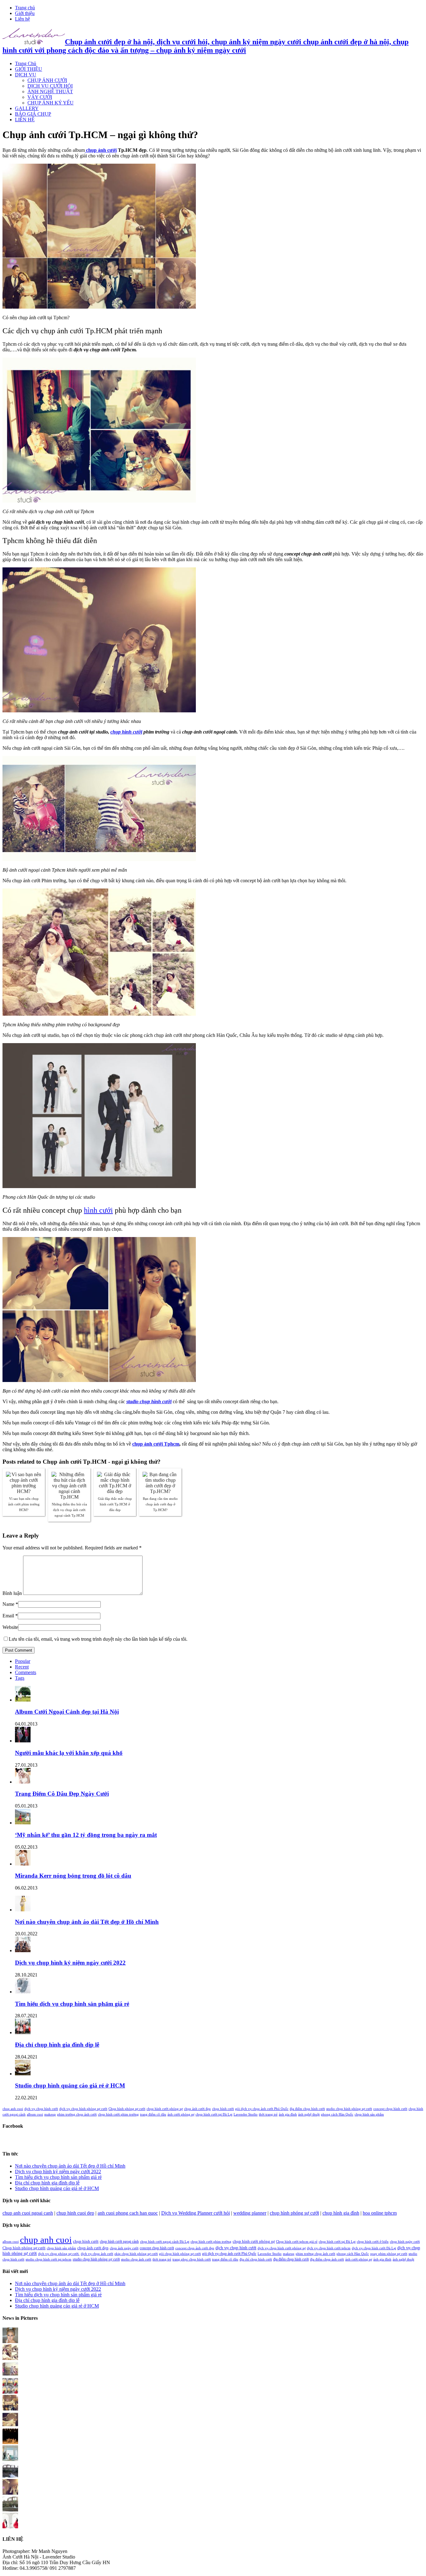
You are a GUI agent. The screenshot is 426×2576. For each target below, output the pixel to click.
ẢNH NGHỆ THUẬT (50, 91)
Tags (20, 1678)
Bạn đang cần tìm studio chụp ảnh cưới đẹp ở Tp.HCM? (160, 1504)
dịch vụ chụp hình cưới (41, 2109)
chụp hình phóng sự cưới (294, 2213)
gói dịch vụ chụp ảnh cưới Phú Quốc (262, 2109)
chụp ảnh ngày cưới (124, 2248)
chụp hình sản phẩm (369, 2114)
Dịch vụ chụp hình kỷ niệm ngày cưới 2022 (70, 1963)
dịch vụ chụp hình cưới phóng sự (282, 2248)
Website (10, 1627)
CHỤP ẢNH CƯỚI (47, 80)
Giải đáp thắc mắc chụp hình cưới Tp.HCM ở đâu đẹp (115, 1504)
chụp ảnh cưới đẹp (197, 2109)
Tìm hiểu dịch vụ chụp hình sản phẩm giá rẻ (72, 2004)
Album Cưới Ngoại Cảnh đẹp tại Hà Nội (67, 1712)
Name (8, 1604)
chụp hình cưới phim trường (118, 2114)
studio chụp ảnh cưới (136, 2259)
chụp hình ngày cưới (405, 2242)
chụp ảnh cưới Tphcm (156, 1444)
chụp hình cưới (126, 732)
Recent (22, 1667)
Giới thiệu (25, 13)
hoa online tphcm (380, 2213)
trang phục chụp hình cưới (192, 2259)
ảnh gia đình (288, 2114)
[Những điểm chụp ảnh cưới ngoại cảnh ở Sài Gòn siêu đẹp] (10, 2358)
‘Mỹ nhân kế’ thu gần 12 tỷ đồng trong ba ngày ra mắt (86, 1835)
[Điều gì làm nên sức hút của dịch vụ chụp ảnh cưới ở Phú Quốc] (10, 2510)
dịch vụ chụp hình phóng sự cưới (83, 2109)
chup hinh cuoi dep (75, 2213)
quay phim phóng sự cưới (389, 2254)
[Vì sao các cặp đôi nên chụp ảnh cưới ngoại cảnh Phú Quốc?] (10, 2459)
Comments (26, 1672)
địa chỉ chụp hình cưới (256, 2259)
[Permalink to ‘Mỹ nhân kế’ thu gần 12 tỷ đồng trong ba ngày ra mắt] (23, 1823)
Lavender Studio (246, 2114)
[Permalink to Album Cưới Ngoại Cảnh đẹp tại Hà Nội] (23, 1700)
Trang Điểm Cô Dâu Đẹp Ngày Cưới (62, 1794)
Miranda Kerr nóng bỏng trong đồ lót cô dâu (73, 1876)
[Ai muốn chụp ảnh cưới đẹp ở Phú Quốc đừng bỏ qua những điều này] (10, 2476)
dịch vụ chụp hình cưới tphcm (329, 2248)
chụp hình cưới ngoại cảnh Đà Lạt (165, 2242)
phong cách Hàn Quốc (337, 2114)
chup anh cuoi (13, 2109)
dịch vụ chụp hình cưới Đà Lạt (374, 2248)
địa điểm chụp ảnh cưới (327, 2259)
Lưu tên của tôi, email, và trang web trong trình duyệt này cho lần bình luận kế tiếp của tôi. (98, 1639)
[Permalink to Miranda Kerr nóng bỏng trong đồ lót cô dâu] (23, 1864)
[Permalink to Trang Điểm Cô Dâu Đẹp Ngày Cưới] (23, 1782)
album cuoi (35, 2114)
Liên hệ (22, 19)
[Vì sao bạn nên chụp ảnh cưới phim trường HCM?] (10, 2392)
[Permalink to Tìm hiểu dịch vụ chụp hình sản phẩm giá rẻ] (23, 1992)
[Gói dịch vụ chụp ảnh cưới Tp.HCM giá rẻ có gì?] (10, 2409)
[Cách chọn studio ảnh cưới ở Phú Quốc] (10, 2442)
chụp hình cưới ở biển (373, 2242)
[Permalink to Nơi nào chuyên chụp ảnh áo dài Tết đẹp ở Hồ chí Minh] (23, 1910)
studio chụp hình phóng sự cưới (349, 2109)
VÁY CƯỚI (40, 97)
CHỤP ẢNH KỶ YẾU (51, 103)
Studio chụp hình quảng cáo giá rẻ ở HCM (70, 2085)
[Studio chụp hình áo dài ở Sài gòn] (10, 2341)
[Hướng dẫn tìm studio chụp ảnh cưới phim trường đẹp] (10, 2527)
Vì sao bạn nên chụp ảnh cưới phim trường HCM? (24, 1504)
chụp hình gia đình (341, 2213)
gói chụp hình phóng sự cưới (180, 2254)
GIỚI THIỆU (29, 69)
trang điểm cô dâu (153, 2114)
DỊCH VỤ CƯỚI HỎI (50, 86)
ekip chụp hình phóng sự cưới (136, 2254)
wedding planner (250, 2213)
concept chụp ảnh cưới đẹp (195, 2248)
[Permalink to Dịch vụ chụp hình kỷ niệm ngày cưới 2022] (23, 1950)
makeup (50, 2114)
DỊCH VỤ (26, 75)
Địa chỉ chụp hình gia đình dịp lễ (57, 2045)
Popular (23, 1661)
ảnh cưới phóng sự (181, 2114)
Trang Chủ (26, 63)
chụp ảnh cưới (101, 150)
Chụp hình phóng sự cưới (127, 2109)
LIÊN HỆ (25, 120)
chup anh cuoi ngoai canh (28, 2213)
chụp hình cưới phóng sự (165, 2109)
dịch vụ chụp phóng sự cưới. (59, 2254)
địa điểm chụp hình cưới (307, 2109)
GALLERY (27, 108)
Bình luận (12, 1593)
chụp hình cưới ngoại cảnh (119, 2241)
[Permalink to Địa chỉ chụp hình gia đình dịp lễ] (23, 2032)
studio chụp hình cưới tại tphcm (48, 2259)
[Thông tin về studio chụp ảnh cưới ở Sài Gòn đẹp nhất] (10, 2493)
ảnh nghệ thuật (309, 2114)
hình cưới (98, 1210)
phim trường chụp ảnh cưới (77, 2114)
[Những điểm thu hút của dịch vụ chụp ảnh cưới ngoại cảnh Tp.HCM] (10, 2375)
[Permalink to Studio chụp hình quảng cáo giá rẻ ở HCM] (23, 2074)
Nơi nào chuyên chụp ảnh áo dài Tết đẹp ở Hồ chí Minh (87, 1922)
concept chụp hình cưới (390, 2109)
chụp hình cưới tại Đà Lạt (214, 2114)
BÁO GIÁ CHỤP (33, 114)
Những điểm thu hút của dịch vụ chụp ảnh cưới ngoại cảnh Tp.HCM (69, 1510)
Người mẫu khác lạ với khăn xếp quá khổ (69, 1753)
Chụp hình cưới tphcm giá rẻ (297, 2242)
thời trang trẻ (268, 2114)
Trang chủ (25, 8)
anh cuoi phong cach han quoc (128, 2213)
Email (8, 1616)
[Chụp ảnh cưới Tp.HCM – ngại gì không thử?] (10, 2426)
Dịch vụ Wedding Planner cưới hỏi (196, 2213)
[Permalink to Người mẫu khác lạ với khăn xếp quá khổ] (23, 1741)
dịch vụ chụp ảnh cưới (97, 2254)
